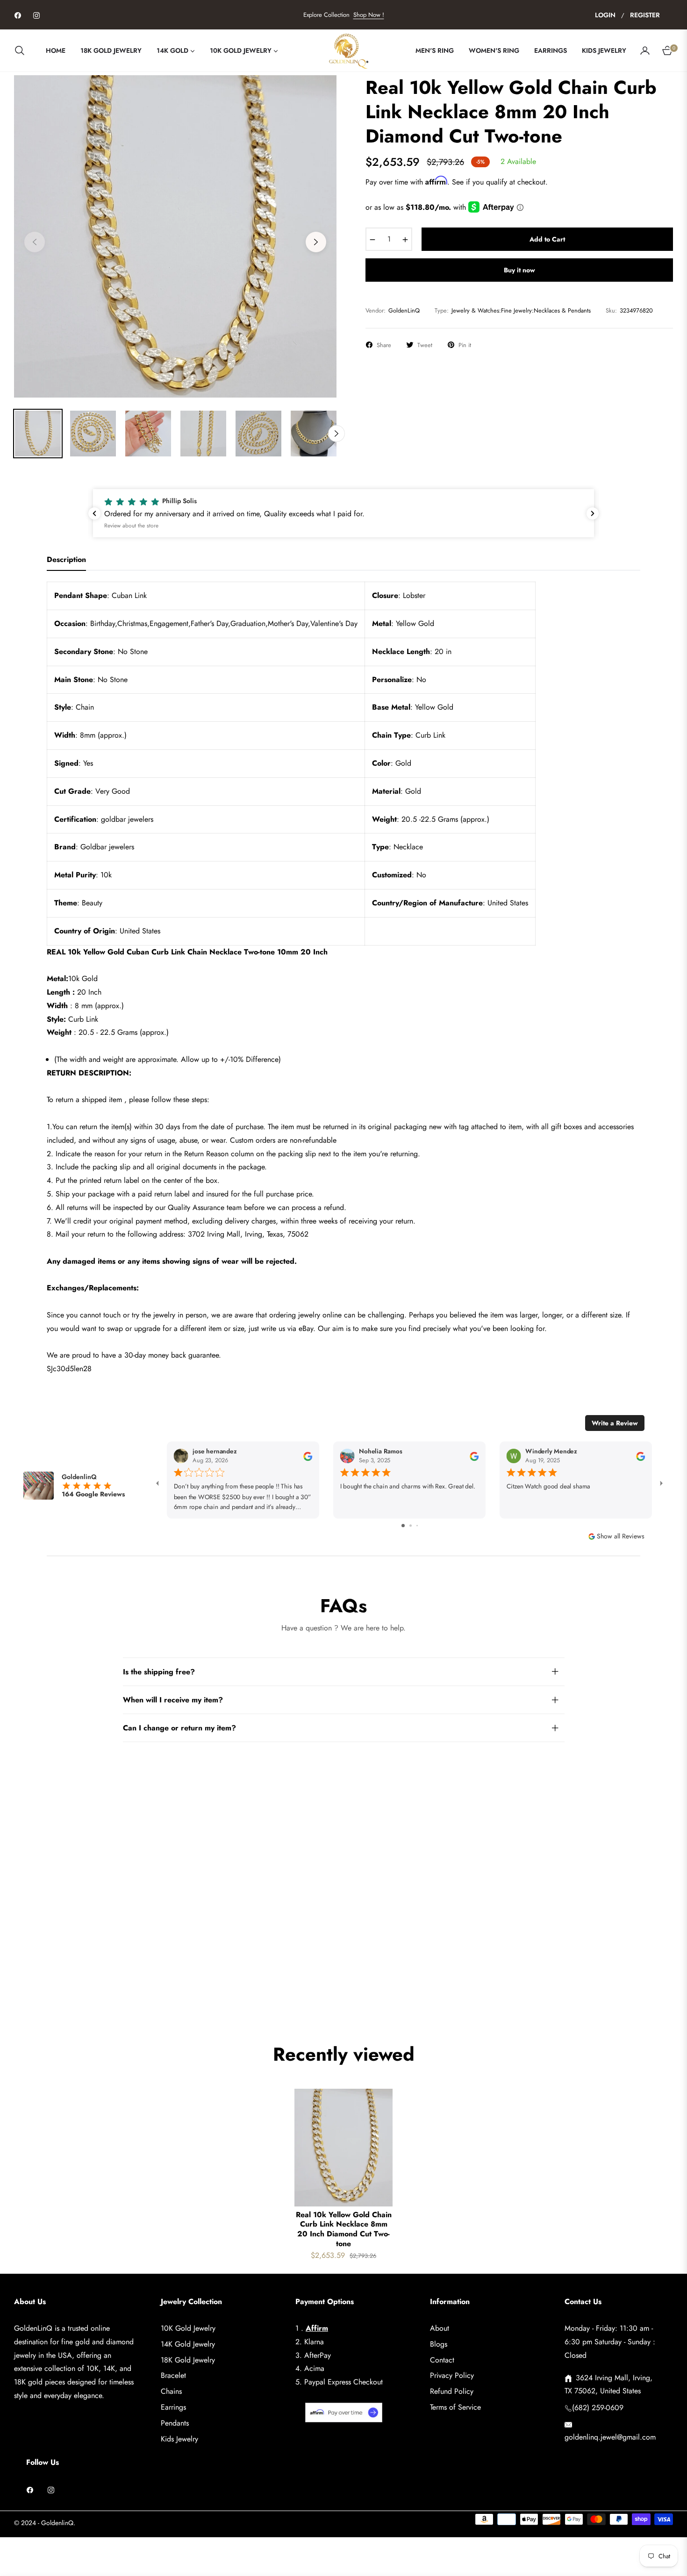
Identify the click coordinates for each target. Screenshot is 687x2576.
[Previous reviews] (94, 513)
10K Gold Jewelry (188, 2328)
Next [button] (316, 242)
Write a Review (615, 1423)
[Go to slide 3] (417, 1526)
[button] (22, 50)
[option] (175, 236)
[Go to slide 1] (403, 1526)
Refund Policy (452, 2391)
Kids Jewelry (179, 2439)
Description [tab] (66, 560)
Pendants (175, 2423)
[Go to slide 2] (411, 1526)
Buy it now (519, 270)
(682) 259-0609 (598, 2408)
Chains (171, 2391)
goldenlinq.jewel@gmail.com (610, 2437)
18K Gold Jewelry (188, 2360)
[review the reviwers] (308, 1456)
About (440, 2328)
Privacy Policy (452, 2375)
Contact (442, 2360)
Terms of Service (455, 2407)
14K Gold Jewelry (188, 2344)
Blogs (439, 2344)
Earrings (173, 2407)
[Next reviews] (593, 513)
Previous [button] (35, 242)
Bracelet (173, 2375)
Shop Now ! (369, 15)
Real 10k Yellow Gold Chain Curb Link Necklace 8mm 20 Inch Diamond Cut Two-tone (344, 2230)
